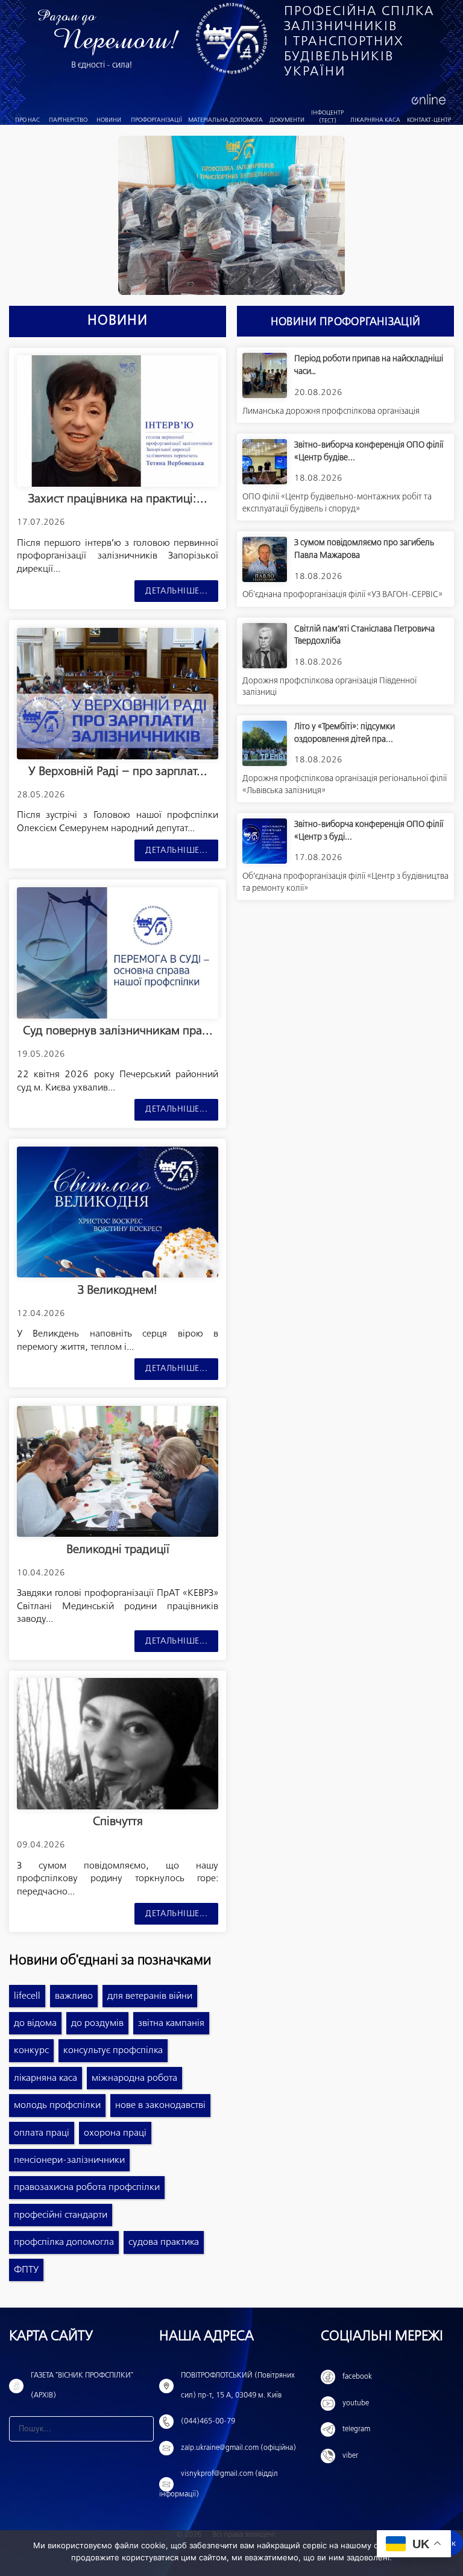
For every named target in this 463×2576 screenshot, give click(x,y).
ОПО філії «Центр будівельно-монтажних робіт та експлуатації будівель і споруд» (337, 503)
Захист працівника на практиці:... (118, 499)
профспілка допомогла (64, 2242)
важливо (74, 1996)
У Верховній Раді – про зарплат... (118, 772)
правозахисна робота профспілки (87, 2187)
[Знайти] (141, 2429)
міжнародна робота (134, 2078)
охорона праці (115, 2133)
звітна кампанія (171, 2023)
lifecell (27, 1996)
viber (350, 2456)
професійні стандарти (61, 2215)
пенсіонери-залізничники (69, 2160)
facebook (357, 2377)
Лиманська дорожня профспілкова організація (331, 411)
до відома (35, 2023)
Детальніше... (176, 591)
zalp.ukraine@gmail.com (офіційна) (238, 2448)
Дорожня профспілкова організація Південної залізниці (329, 687)
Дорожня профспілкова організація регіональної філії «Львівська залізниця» (345, 785)
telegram (356, 2429)
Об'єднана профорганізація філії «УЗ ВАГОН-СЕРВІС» (342, 595)
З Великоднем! (118, 1290)
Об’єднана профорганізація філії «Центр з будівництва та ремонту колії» (345, 882)
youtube (356, 2404)
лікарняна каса (46, 2078)
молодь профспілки (57, 2105)
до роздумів (97, 2023)
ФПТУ (26, 2270)
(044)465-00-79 (208, 2422)
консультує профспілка (113, 2050)
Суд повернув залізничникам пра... (118, 1031)
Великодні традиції (118, 1550)
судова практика (164, 2242)
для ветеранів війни (150, 1996)
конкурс (31, 2050)
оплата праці (42, 2133)
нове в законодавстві (160, 2105)
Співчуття (118, 1822)
